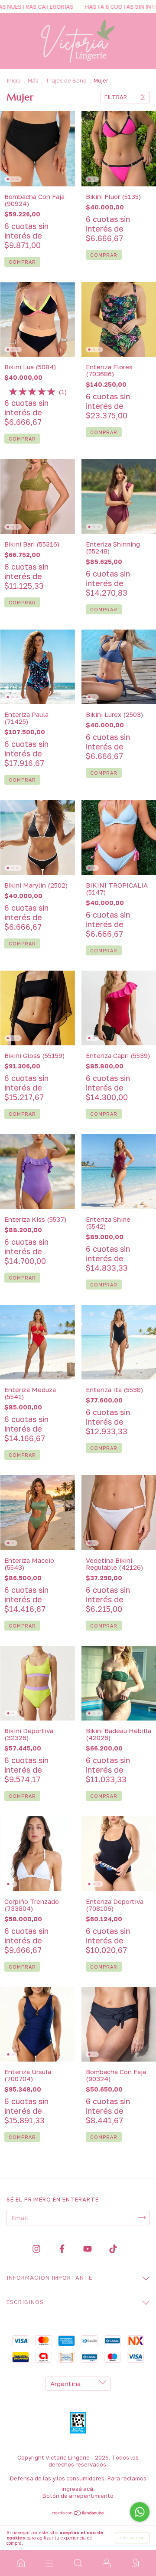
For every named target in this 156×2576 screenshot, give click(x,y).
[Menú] (49, 2563)
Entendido (132, 2538)
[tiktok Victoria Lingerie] (113, 2249)
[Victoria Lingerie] (21, 2563)
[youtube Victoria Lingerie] (88, 2249)
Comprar (22, 262)
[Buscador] (78, 2563)
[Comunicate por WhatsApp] (140, 2512)
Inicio (14, 80)
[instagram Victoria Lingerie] (37, 2249)
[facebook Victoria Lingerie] (63, 2249)
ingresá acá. (78, 2489)
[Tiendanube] (78, 2513)
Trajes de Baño (67, 80)
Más (33, 80)
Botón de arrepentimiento (78, 2496)
